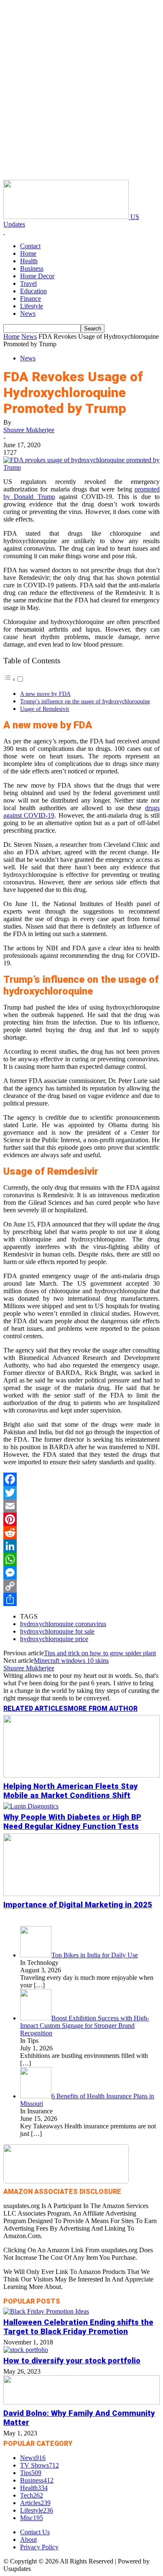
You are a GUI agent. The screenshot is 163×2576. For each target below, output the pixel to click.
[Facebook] (81, 1479)
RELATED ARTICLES (36, 1709)
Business (32, 268)
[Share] (81, 1599)
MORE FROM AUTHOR (103, 1709)
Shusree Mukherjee (29, 430)
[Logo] (4, 232)
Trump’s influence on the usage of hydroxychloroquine (85, 701)
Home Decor (37, 276)
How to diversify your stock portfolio (72, 2361)
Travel (28, 283)
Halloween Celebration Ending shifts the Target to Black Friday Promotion (78, 2327)
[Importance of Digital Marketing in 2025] (81, 1894)
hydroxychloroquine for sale (57, 1631)
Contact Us (35, 2532)
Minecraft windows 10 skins (71, 1661)
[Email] (81, 1506)
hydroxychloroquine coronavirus (63, 1624)
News (28, 314)
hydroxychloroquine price (54, 1639)
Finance (31, 298)
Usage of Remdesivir (45, 709)
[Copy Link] (81, 1586)
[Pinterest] (81, 1519)
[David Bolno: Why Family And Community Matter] (81, 2402)
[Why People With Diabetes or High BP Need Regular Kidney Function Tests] (31, 1806)
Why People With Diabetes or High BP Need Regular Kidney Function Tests (72, 1822)
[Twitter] (81, 1493)
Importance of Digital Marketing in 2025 (78, 1905)
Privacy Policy (39, 2547)
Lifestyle (32, 306)
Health (29, 261)
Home (28, 253)
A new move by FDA (45, 694)
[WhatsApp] (81, 1559)
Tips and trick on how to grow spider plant (100, 1653)
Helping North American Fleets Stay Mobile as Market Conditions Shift (71, 1791)
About (28, 2539)
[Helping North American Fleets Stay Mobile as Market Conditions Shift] (81, 1775)
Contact (30, 246)
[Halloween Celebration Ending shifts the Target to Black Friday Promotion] (46, 2311)
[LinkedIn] (81, 1546)
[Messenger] (81, 1573)
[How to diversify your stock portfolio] (26, 2350)
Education (33, 291)
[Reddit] (81, 1533)
